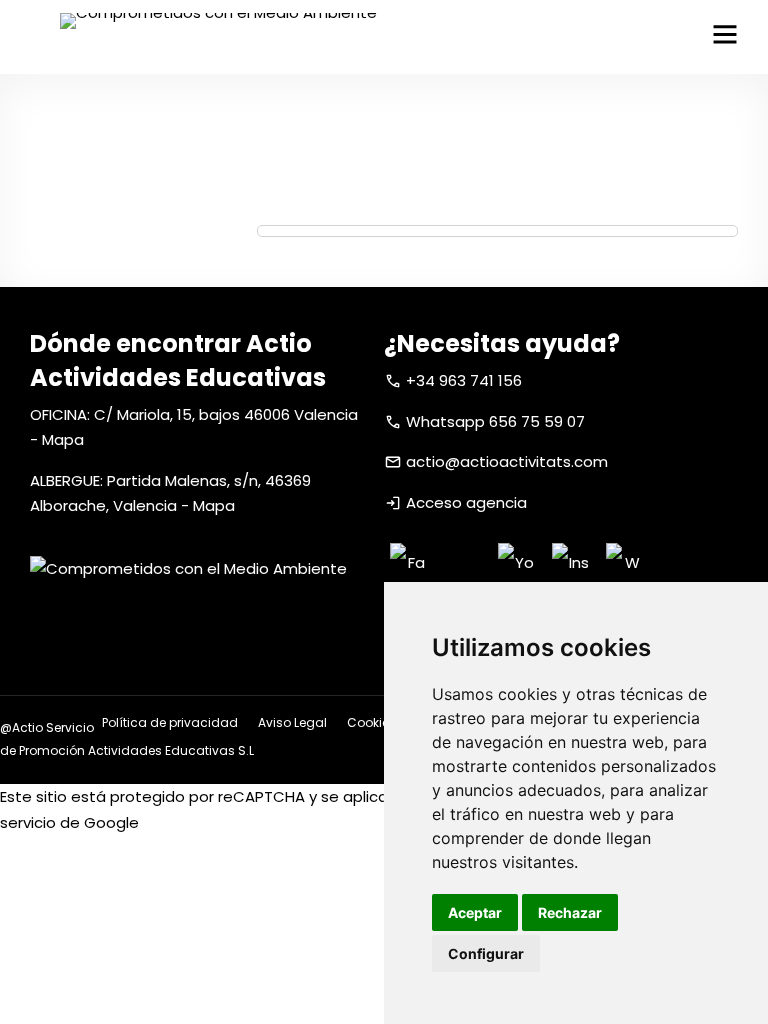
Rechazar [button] (570, 912)
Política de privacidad (170, 722)
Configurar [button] (486, 953)
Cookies (371, 722)
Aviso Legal (292, 722)
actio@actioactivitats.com (507, 461)
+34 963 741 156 (464, 380)
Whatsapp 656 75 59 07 (495, 421)
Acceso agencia (466, 502)
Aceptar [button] (475, 912)
